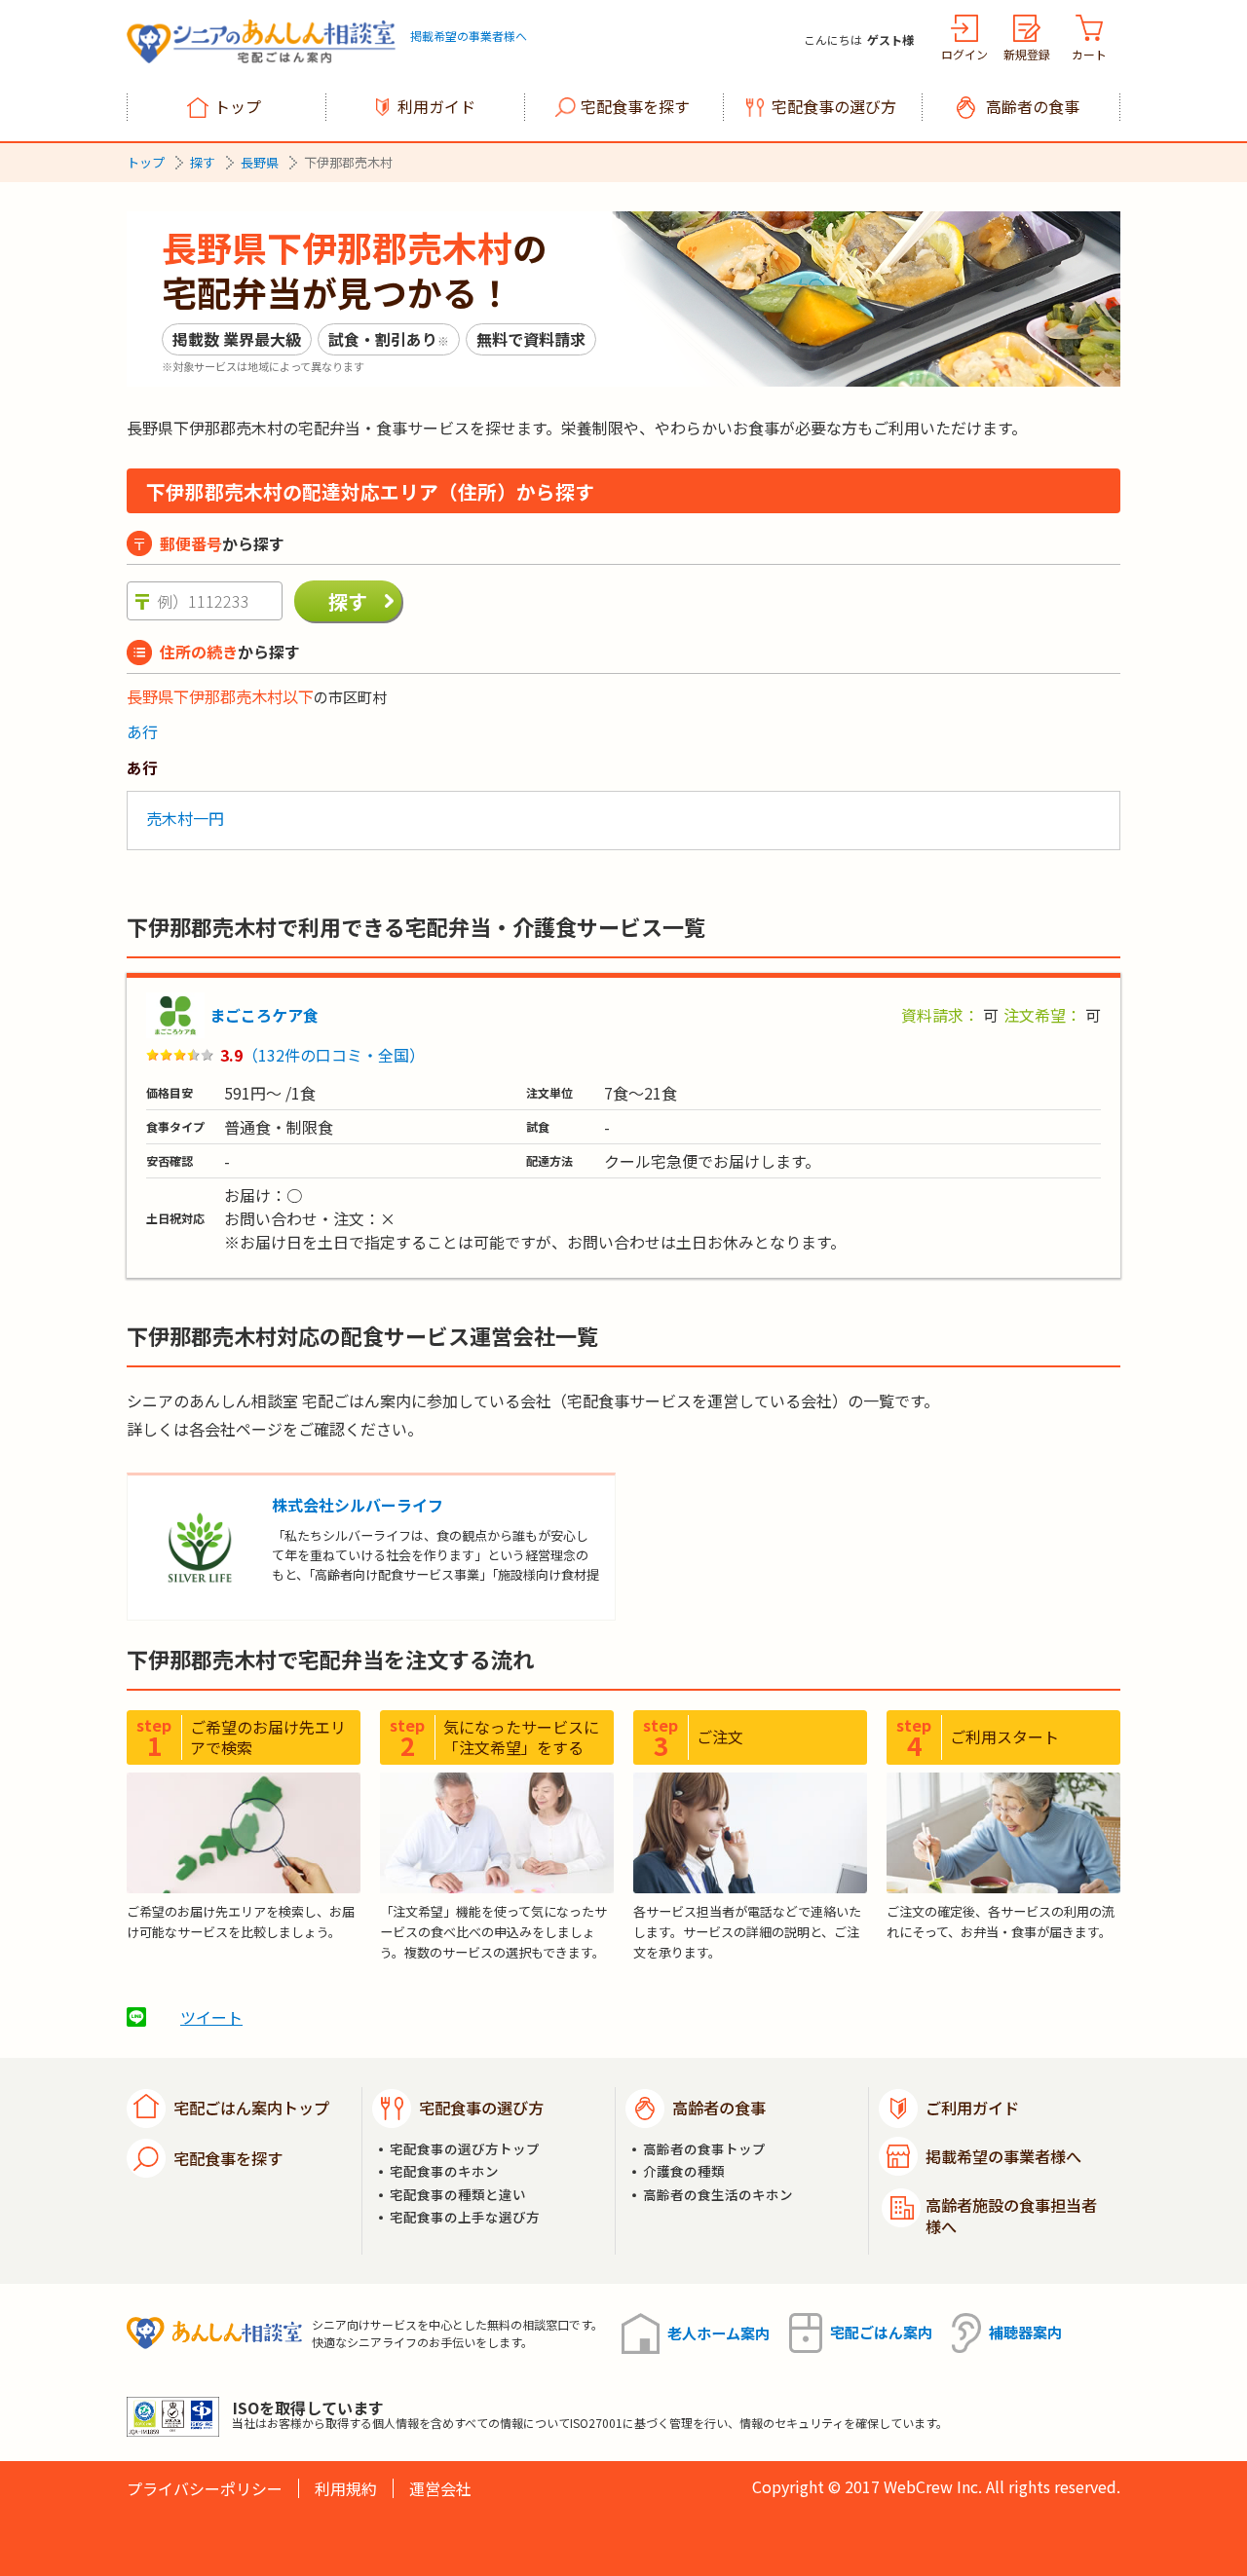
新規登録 (1027, 54)
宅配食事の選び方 (834, 106)
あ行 (142, 731)
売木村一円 (185, 818)
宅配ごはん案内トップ (251, 2108)
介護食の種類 (684, 2171)
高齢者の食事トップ (704, 2149)
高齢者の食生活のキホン (718, 2195)
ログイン (964, 54)
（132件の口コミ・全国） (334, 1055)
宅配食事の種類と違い (458, 2195)
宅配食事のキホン (444, 2171)
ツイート (211, 2017)
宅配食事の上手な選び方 (465, 2217)
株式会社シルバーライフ (358, 1505)
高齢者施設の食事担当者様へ (1011, 2216)
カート (1089, 54)
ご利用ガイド (972, 2108)
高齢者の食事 (1033, 106)
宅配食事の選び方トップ (465, 2149)
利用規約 (346, 2488)
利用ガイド (436, 106)
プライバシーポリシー (205, 2488)
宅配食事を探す (635, 106)
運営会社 (440, 2488)
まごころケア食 (264, 1015)
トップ (238, 106)
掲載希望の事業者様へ (469, 36)
